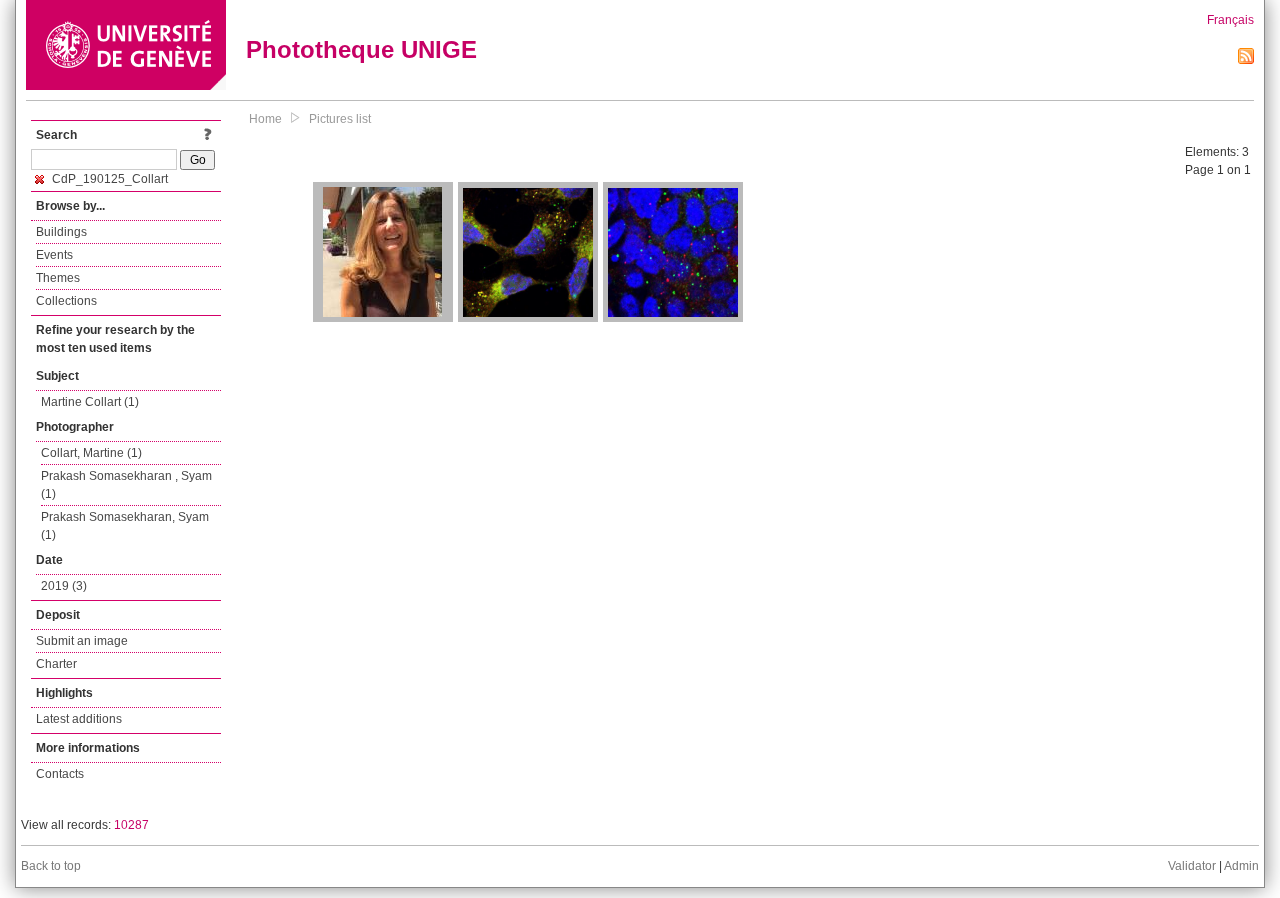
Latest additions (79, 719)
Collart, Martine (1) (91, 453)
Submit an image (82, 641)
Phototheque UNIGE (361, 49)
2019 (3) (64, 586)
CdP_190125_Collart (108, 179)
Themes (58, 278)
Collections (66, 301)
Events (54, 255)
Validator (1192, 866)
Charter (56, 664)
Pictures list (340, 119)
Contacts (60, 774)
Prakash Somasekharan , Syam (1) (126, 485)
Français (1230, 20)
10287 (131, 825)
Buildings (61, 232)
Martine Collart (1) (90, 402)
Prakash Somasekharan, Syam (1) (125, 526)
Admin (1241, 866)
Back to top (51, 866)
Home (265, 119)
